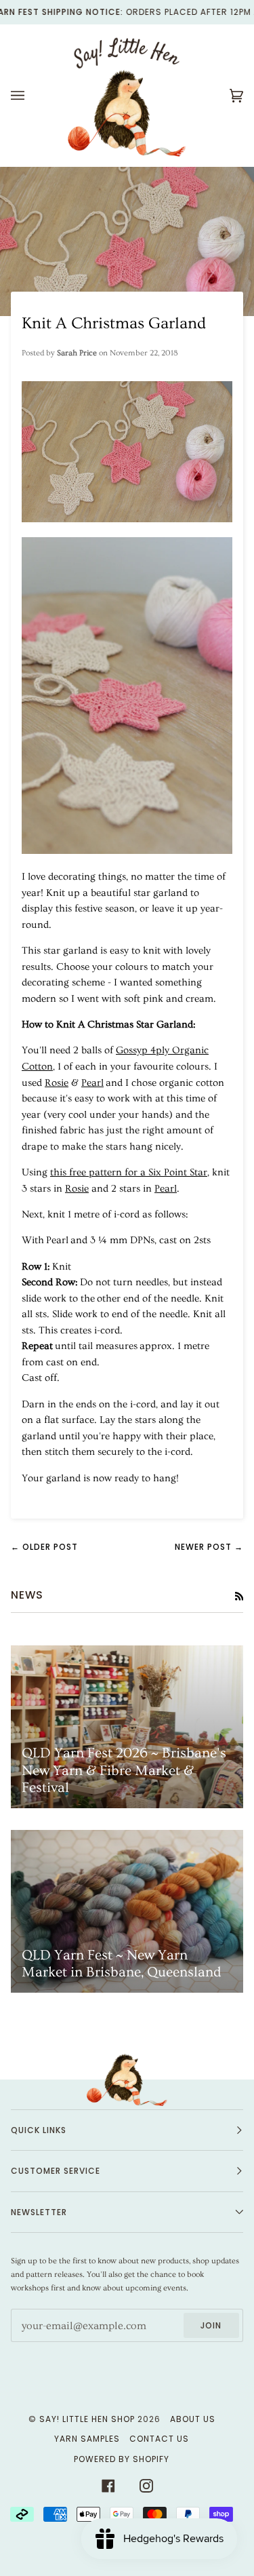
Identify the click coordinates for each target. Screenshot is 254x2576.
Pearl (92, 1083)
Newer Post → (209, 1547)
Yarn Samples (87, 2439)
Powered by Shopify (122, 2459)
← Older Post (44, 1547)
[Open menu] (31, 96)
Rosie (57, 1083)
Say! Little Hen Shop (87, 2419)
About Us (193, 2419)
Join (211, 2325)
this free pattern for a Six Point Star (129, 1172)
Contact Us (159, 2439)
